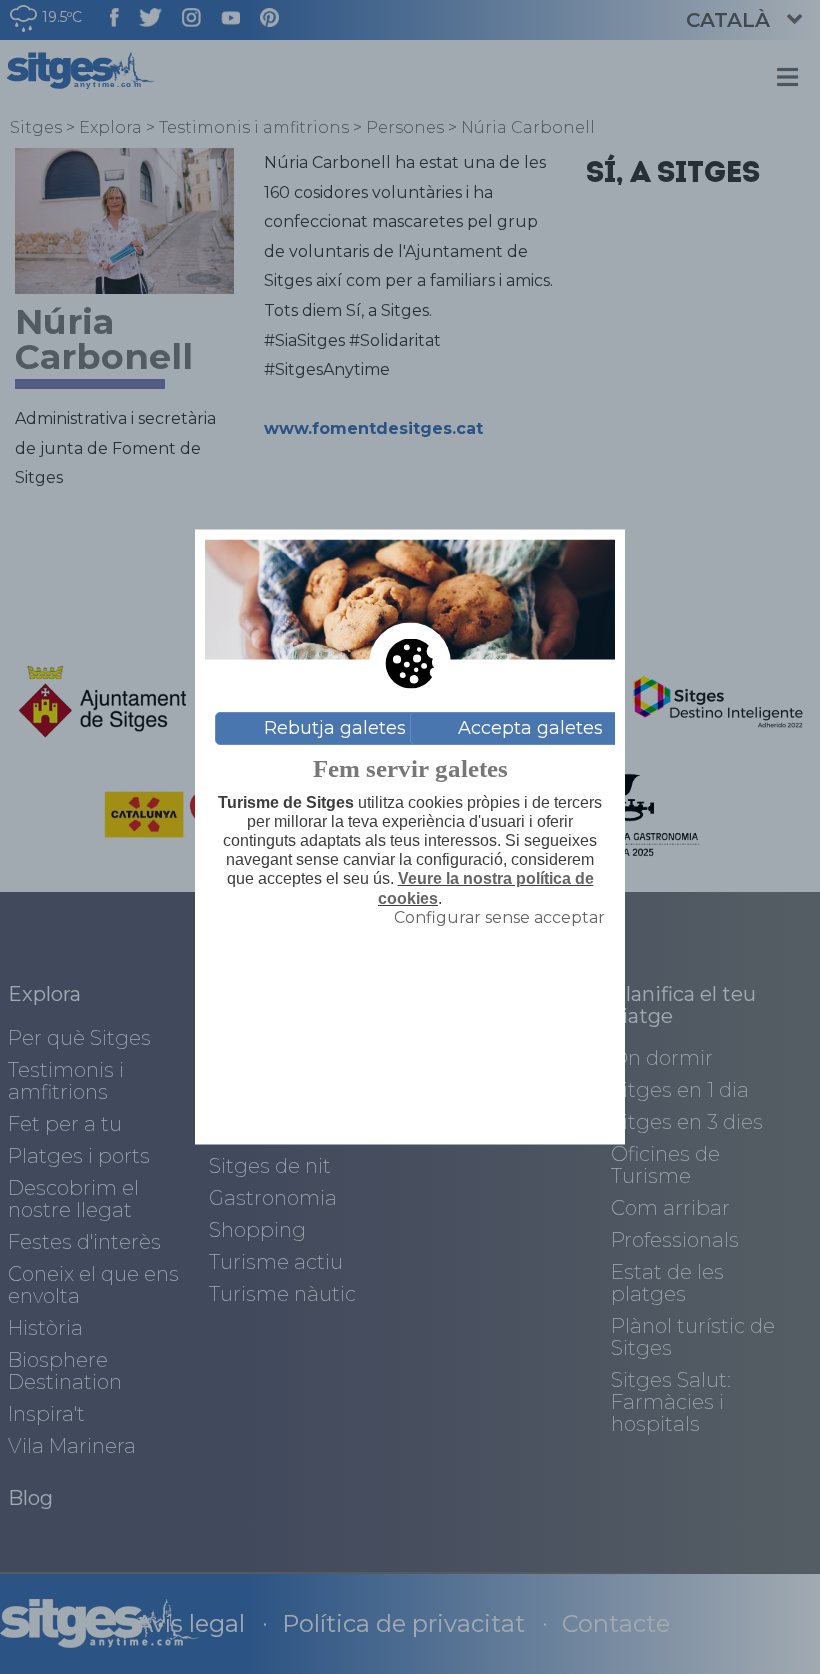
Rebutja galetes (335, 728)
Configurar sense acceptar (499, 916)
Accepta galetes (530, 728)
